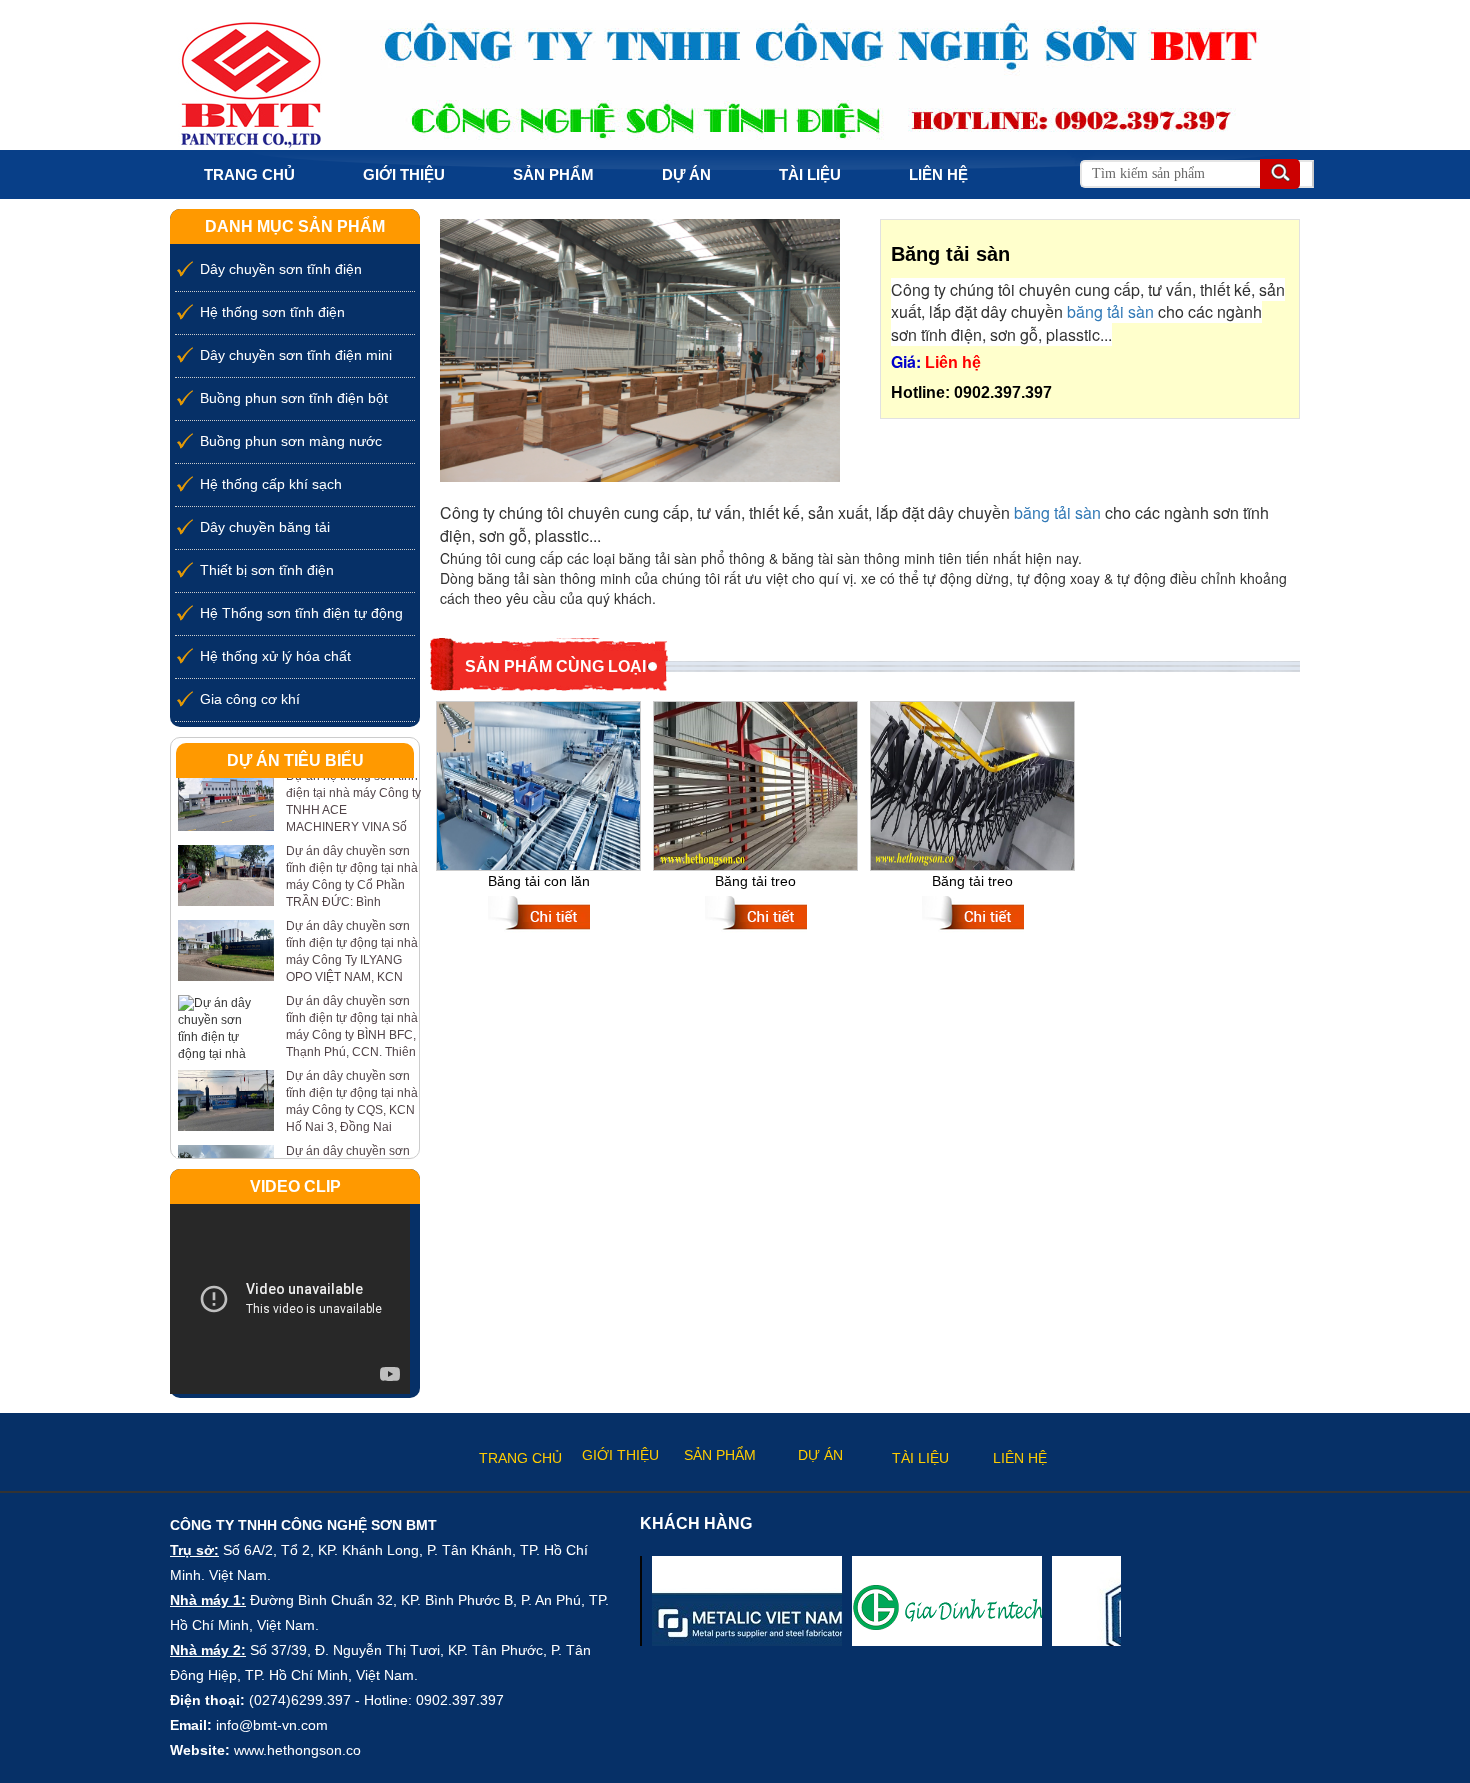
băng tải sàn (1110, 311)
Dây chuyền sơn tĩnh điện (281, 269)
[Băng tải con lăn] (538, 783)
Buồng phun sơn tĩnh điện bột (294, 398)
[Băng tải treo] (755, 783)
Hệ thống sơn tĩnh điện (272, 312)
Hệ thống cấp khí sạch (271, 484)
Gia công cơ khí (250, 699)
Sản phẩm (553, 174)
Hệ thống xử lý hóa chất (275, 656)
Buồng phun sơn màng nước (291, 441)
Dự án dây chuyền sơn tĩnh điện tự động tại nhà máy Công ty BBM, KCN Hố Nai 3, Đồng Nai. (352, 1146)
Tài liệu (810, 174)
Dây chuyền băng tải (265, 527)
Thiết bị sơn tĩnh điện (267, 570)
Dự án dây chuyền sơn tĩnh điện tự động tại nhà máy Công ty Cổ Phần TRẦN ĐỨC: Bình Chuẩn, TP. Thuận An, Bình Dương (352, 864)
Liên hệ (938, 174)
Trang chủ (249, 174)
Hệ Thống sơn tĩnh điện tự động (301, 613)
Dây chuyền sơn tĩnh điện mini (296, 355)
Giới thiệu (404, 174)
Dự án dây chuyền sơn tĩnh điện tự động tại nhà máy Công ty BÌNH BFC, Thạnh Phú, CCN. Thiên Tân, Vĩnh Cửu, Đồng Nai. (352, 1014)
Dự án (686, 174)
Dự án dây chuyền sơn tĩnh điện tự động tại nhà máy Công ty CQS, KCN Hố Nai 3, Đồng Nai (352, 1071)
